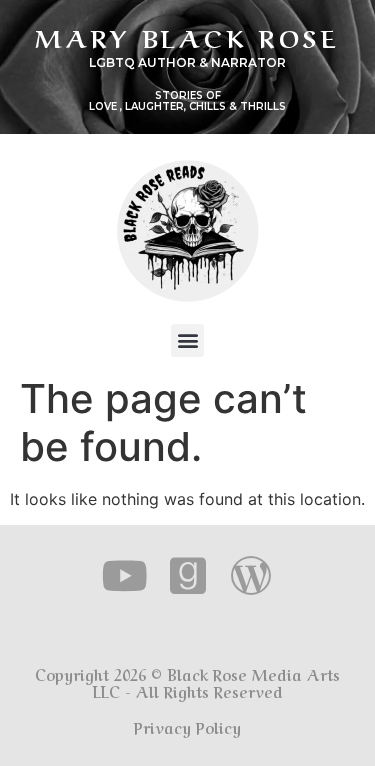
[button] (187, 340)
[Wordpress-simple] (250, 575)
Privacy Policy (187, 727)
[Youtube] (124, 575)
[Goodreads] (187, 575)
